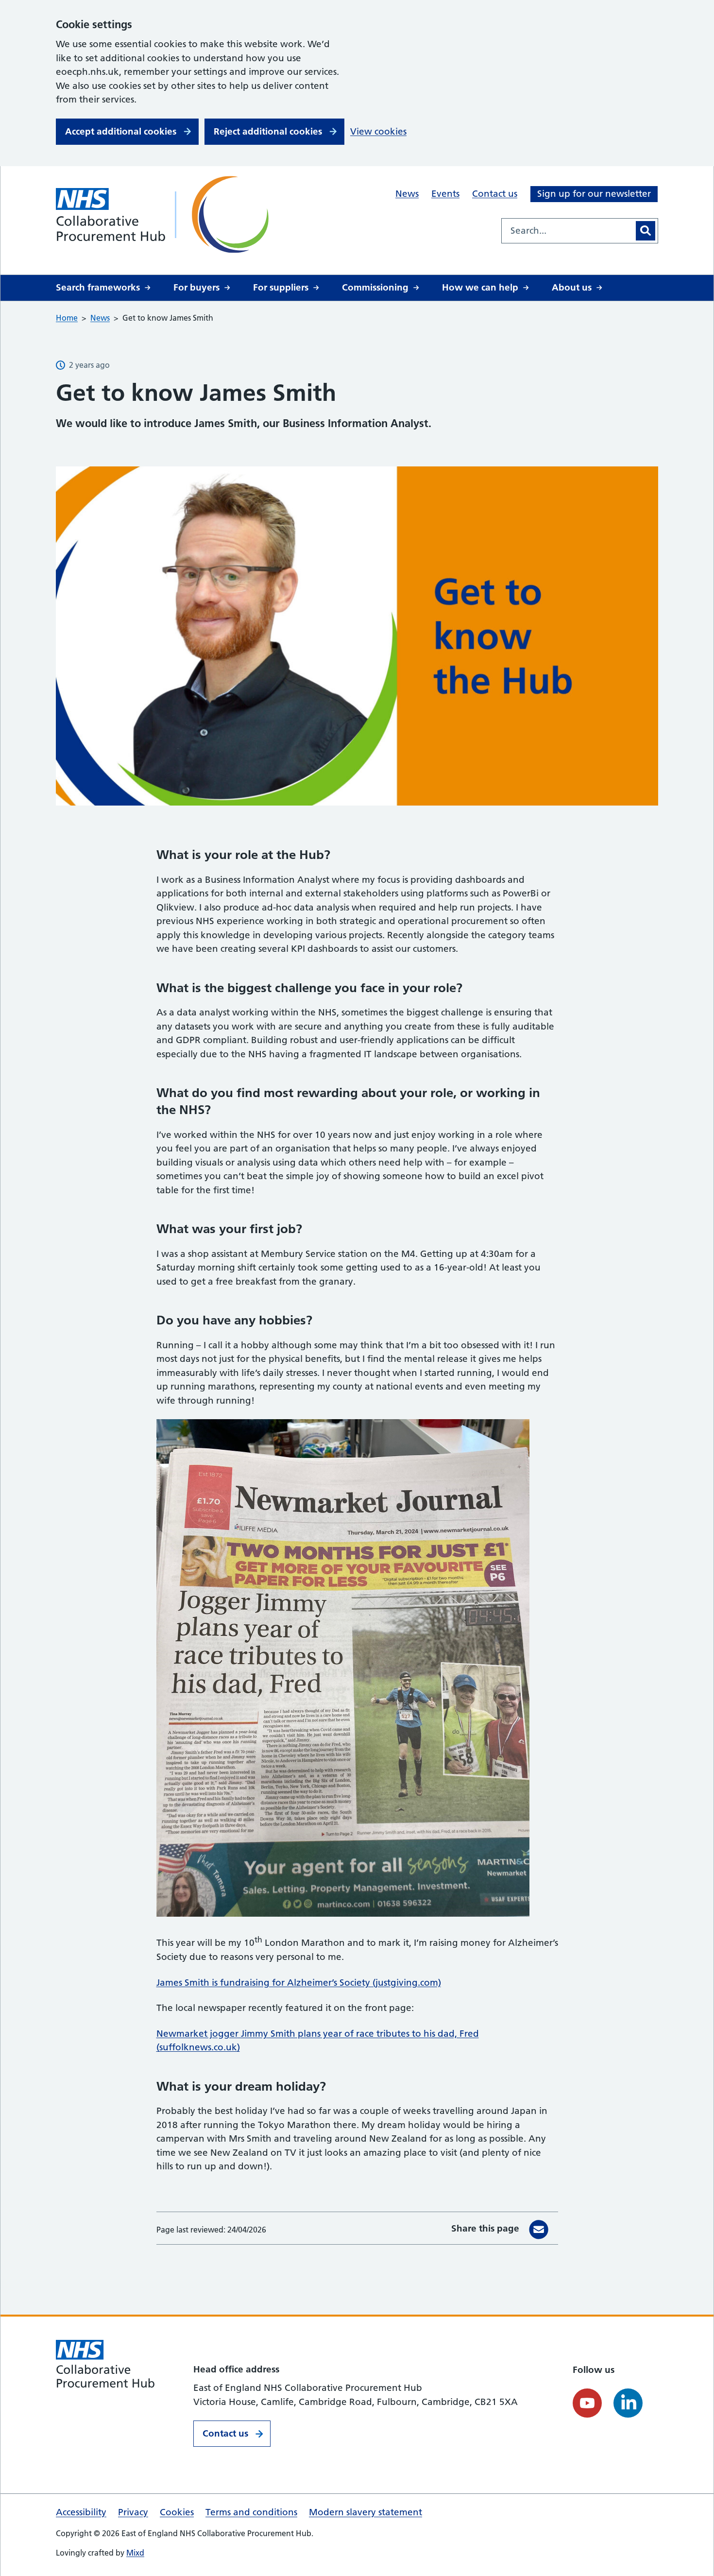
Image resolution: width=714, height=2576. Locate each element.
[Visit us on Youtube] (587, 2403)
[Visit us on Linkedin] (628, 2403)
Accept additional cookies (121, 131)
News (407, 194)
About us (572, 287)
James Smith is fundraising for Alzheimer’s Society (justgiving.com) (299, 1983)
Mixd (135, 2553)
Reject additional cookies (268, 131)
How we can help (480, 287)
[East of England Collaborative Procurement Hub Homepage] (165, 215)
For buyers (196, 287)
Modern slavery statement (365, 2512)
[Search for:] (568, 231)
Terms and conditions (251, 2512)
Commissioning (375, 287)
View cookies (378, 131)
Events (445, 194)
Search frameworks (98, 287)
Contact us (495, 194)
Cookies (177, 2512)
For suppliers (281, 287)
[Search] (646, 231)
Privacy (133, 2512)
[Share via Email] (539, 2230)
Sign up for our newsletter (594, 194)
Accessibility (81, 2512)
